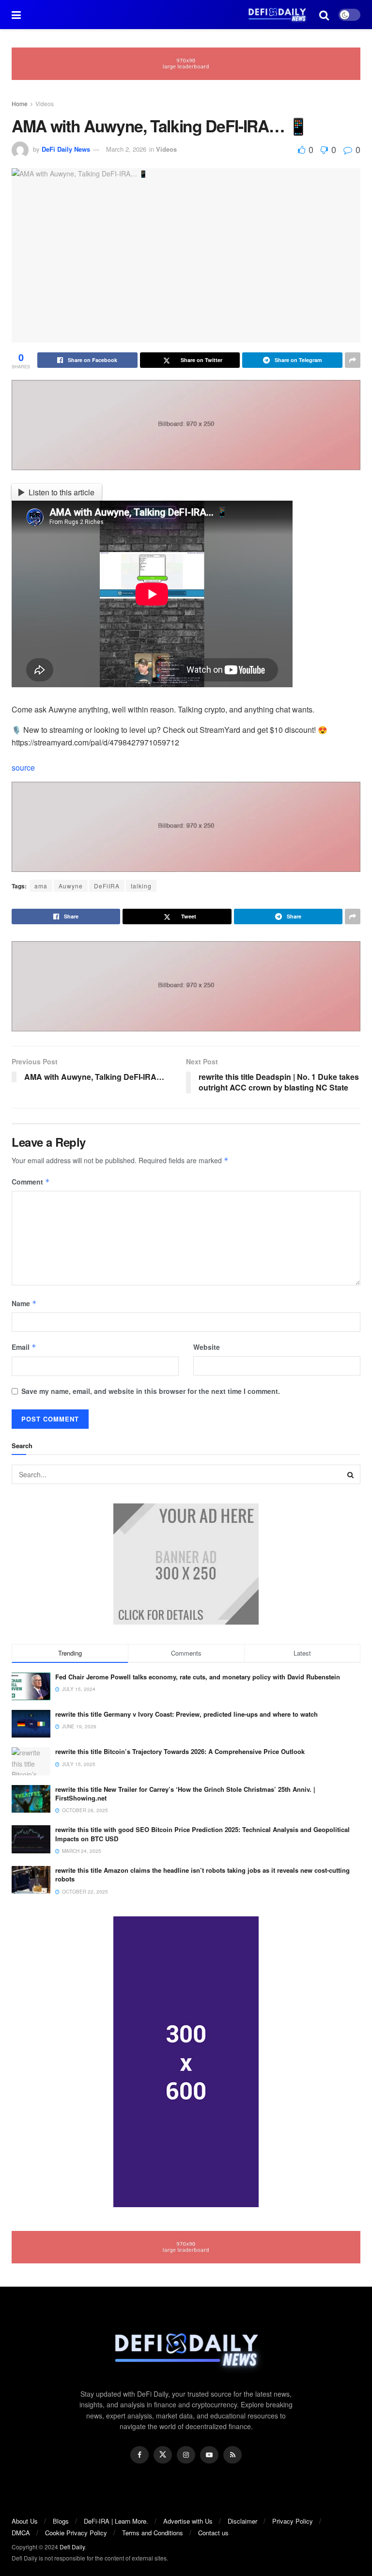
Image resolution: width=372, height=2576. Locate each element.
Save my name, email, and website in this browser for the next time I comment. (151, 1391)
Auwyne (71, 886)
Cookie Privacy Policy (76, 2533)
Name (24, 1303)
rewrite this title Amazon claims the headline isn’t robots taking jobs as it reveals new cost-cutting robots (202, 1874)
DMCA (21, 2533)
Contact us (213, 2533)
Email (24, 1347)
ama (41, 886)
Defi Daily (72, 2547)
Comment (31, 1182)
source (23, 767)
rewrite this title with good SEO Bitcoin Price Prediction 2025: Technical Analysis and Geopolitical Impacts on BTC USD (202, 1834)
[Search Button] (351, 1474)
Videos (45, 103)
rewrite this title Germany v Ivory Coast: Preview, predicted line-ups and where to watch (186, 1714)
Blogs (61, 2521)
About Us (25, 2521)
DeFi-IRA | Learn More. (116, 2521)
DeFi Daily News (66, 149)
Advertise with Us (188, 2521)
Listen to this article (62, 492)
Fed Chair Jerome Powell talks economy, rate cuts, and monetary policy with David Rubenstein (198, 1677)
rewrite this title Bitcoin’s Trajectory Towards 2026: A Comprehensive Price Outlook (180, 1751)
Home (20, 103)
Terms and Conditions (153, 2533)
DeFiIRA (107, 886)
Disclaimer (242, 2521)
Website (207, 1347)
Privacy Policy (293, 2521)
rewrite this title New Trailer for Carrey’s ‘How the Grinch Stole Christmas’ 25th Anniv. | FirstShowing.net (185, 1794)
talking (141, 886)
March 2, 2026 (126, 149)
